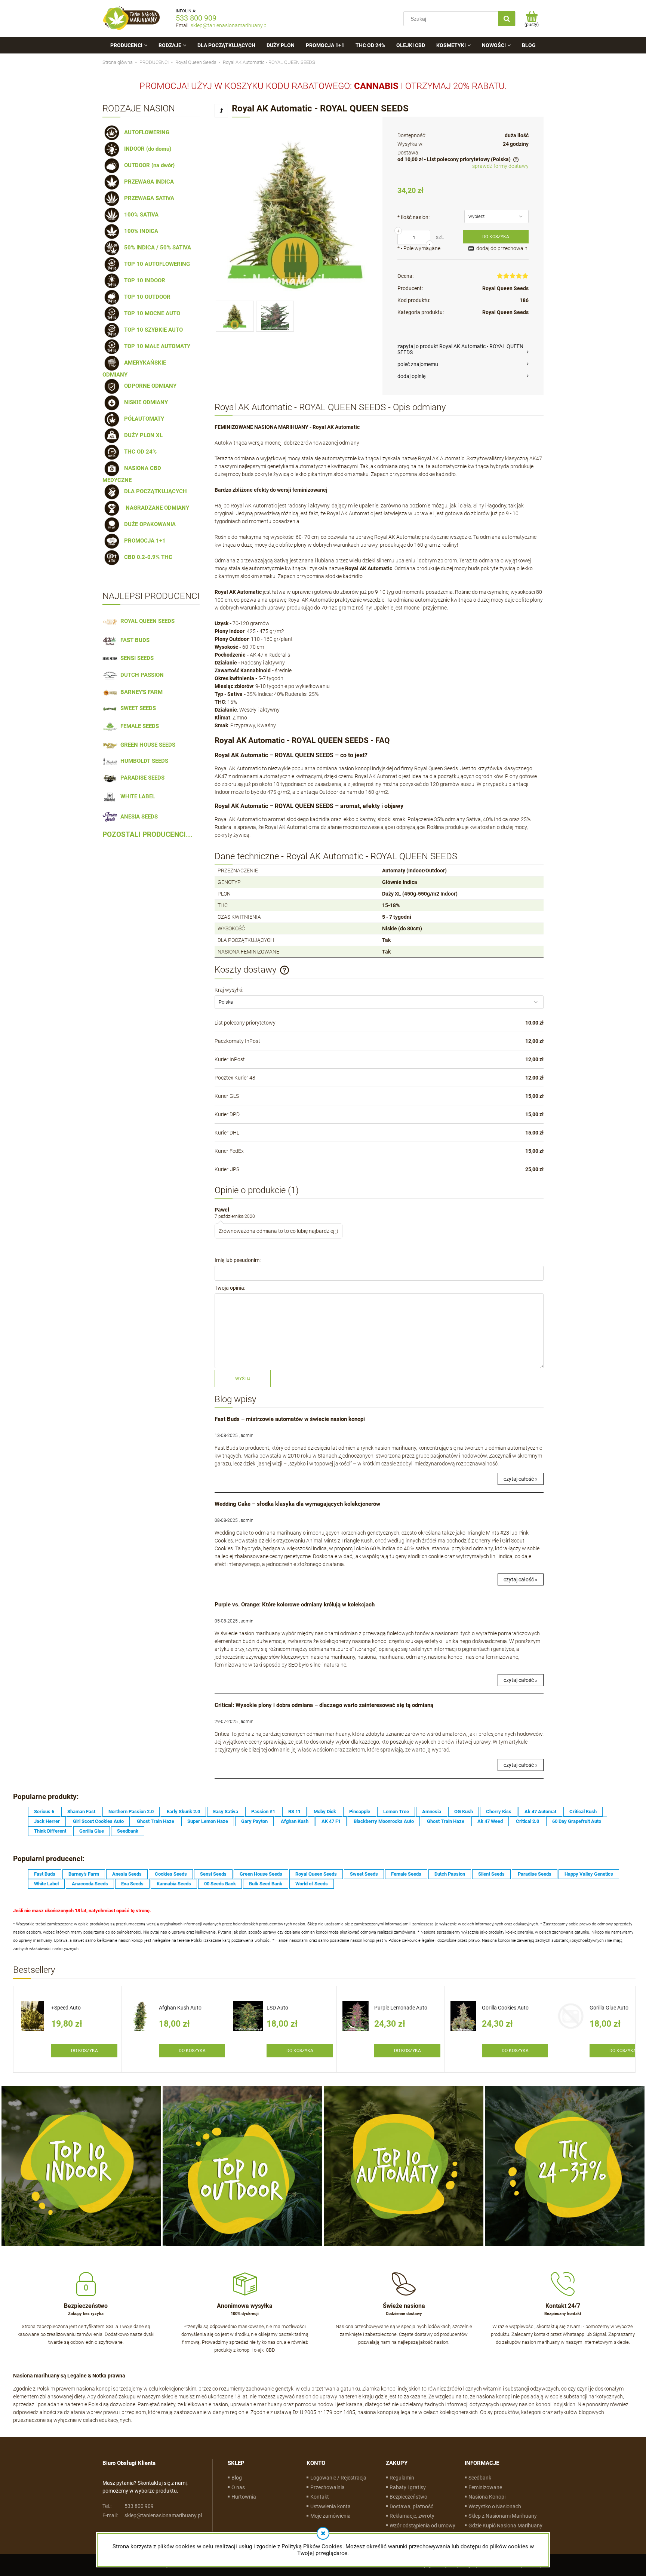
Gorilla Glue (92, 1831)
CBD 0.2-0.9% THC (147, 557)
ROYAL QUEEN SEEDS (146, 621)
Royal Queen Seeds (505, 288)
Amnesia (432, 1812)
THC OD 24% (139, 452)
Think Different (50, 1831)
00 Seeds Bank (220, 1884)
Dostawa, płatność (411, 2506)
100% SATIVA (140, 215)
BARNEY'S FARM (140, 692)
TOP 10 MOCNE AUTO (151, 313)
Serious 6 (44, 1812)
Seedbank (128, 1831)
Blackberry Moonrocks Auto (384, 1821)
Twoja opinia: (230, 1288)
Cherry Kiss (499, 1812)
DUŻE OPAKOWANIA (148, 524)
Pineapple (360, 1812)
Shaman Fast (81, 1812)
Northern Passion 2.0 (131, 1812)
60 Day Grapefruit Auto (577, 1821)
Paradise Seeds (535, 1874)
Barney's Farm (84, 1874)
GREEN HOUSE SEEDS (146, 745)
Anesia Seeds (127, 1874)
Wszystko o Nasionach (495, 2506)
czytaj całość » (521, 1479)
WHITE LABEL (136, 796)
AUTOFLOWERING (145, 132)
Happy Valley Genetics (589, 1874)
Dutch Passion (450, 1874)
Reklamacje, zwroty (412, 2516)
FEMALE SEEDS (138, 726)
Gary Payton (254, 1821)
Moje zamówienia (330, 2516)
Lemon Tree (396, 1812)
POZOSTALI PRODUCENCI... (147, 835)
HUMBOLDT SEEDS (143, 761)
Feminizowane (485, 2487)
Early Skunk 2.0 (183, 1812)
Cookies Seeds (171, 1874)
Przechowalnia (327, 2487)
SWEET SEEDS (137, 708)
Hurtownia (244, 2497)
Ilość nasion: (413, 217)
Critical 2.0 (527, 1821)
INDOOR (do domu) (146, 149)
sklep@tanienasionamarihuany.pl (229, 25)
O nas (238, 2487)
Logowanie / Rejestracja (338, 2478)
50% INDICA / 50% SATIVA (156, 248)
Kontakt (320, 2497)
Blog (237, 2478)
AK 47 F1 (331, 1821)
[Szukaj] (507, 19)
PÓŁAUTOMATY (143, 419)
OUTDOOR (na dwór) (148, 165)
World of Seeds (312, 1884)
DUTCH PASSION (141, 675)
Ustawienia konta (330, 2506)
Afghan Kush (295, 1821)
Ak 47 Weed (490, 1821)
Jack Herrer (47, 1821)
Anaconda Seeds (90, 1884)
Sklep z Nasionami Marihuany (503, 2516)
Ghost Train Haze (156, 1821)
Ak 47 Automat (540, 1812)
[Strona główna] (132, 19)
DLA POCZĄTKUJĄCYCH (154, 491)
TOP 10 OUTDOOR (146, 297)
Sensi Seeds (213, 1874)
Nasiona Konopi (487, 2497)
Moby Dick (325, 1812)
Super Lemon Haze (208, 1821)
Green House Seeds (261, 1874)
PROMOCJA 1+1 (143, 541)
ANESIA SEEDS (138, 817)
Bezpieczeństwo (408, 2497)
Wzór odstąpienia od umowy (422, 2526)
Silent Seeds (491, 1874)
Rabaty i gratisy (408, 2487)
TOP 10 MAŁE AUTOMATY (156, 346)
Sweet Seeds (364, 1874)
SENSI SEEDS (136, 658)
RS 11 (294, 1812)
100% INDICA (140, 231)
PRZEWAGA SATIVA (148, 198)
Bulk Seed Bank (266, 1884)
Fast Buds (45, 1874)
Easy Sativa (226, 1812)
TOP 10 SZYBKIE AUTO (152, 330)
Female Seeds (406, 1874)
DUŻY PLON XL (142, 435)
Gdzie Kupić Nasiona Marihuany (505, 2526)
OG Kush (464, 1812)
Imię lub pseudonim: (238, 1260)
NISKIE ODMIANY (144, 402)
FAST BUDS (133, 640)
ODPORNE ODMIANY (149, 386)
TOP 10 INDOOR (143, 280)
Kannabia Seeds (174, 1884)
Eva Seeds (132, 1884)
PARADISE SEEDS (141, 778)
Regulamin (402, 2478)
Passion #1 (263, 1812)
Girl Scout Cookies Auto (98, 1821)
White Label (46, 1884)
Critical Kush (583, 1812)
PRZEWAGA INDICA (147, 182)
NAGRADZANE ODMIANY (155, 508)
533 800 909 (196, 18)
